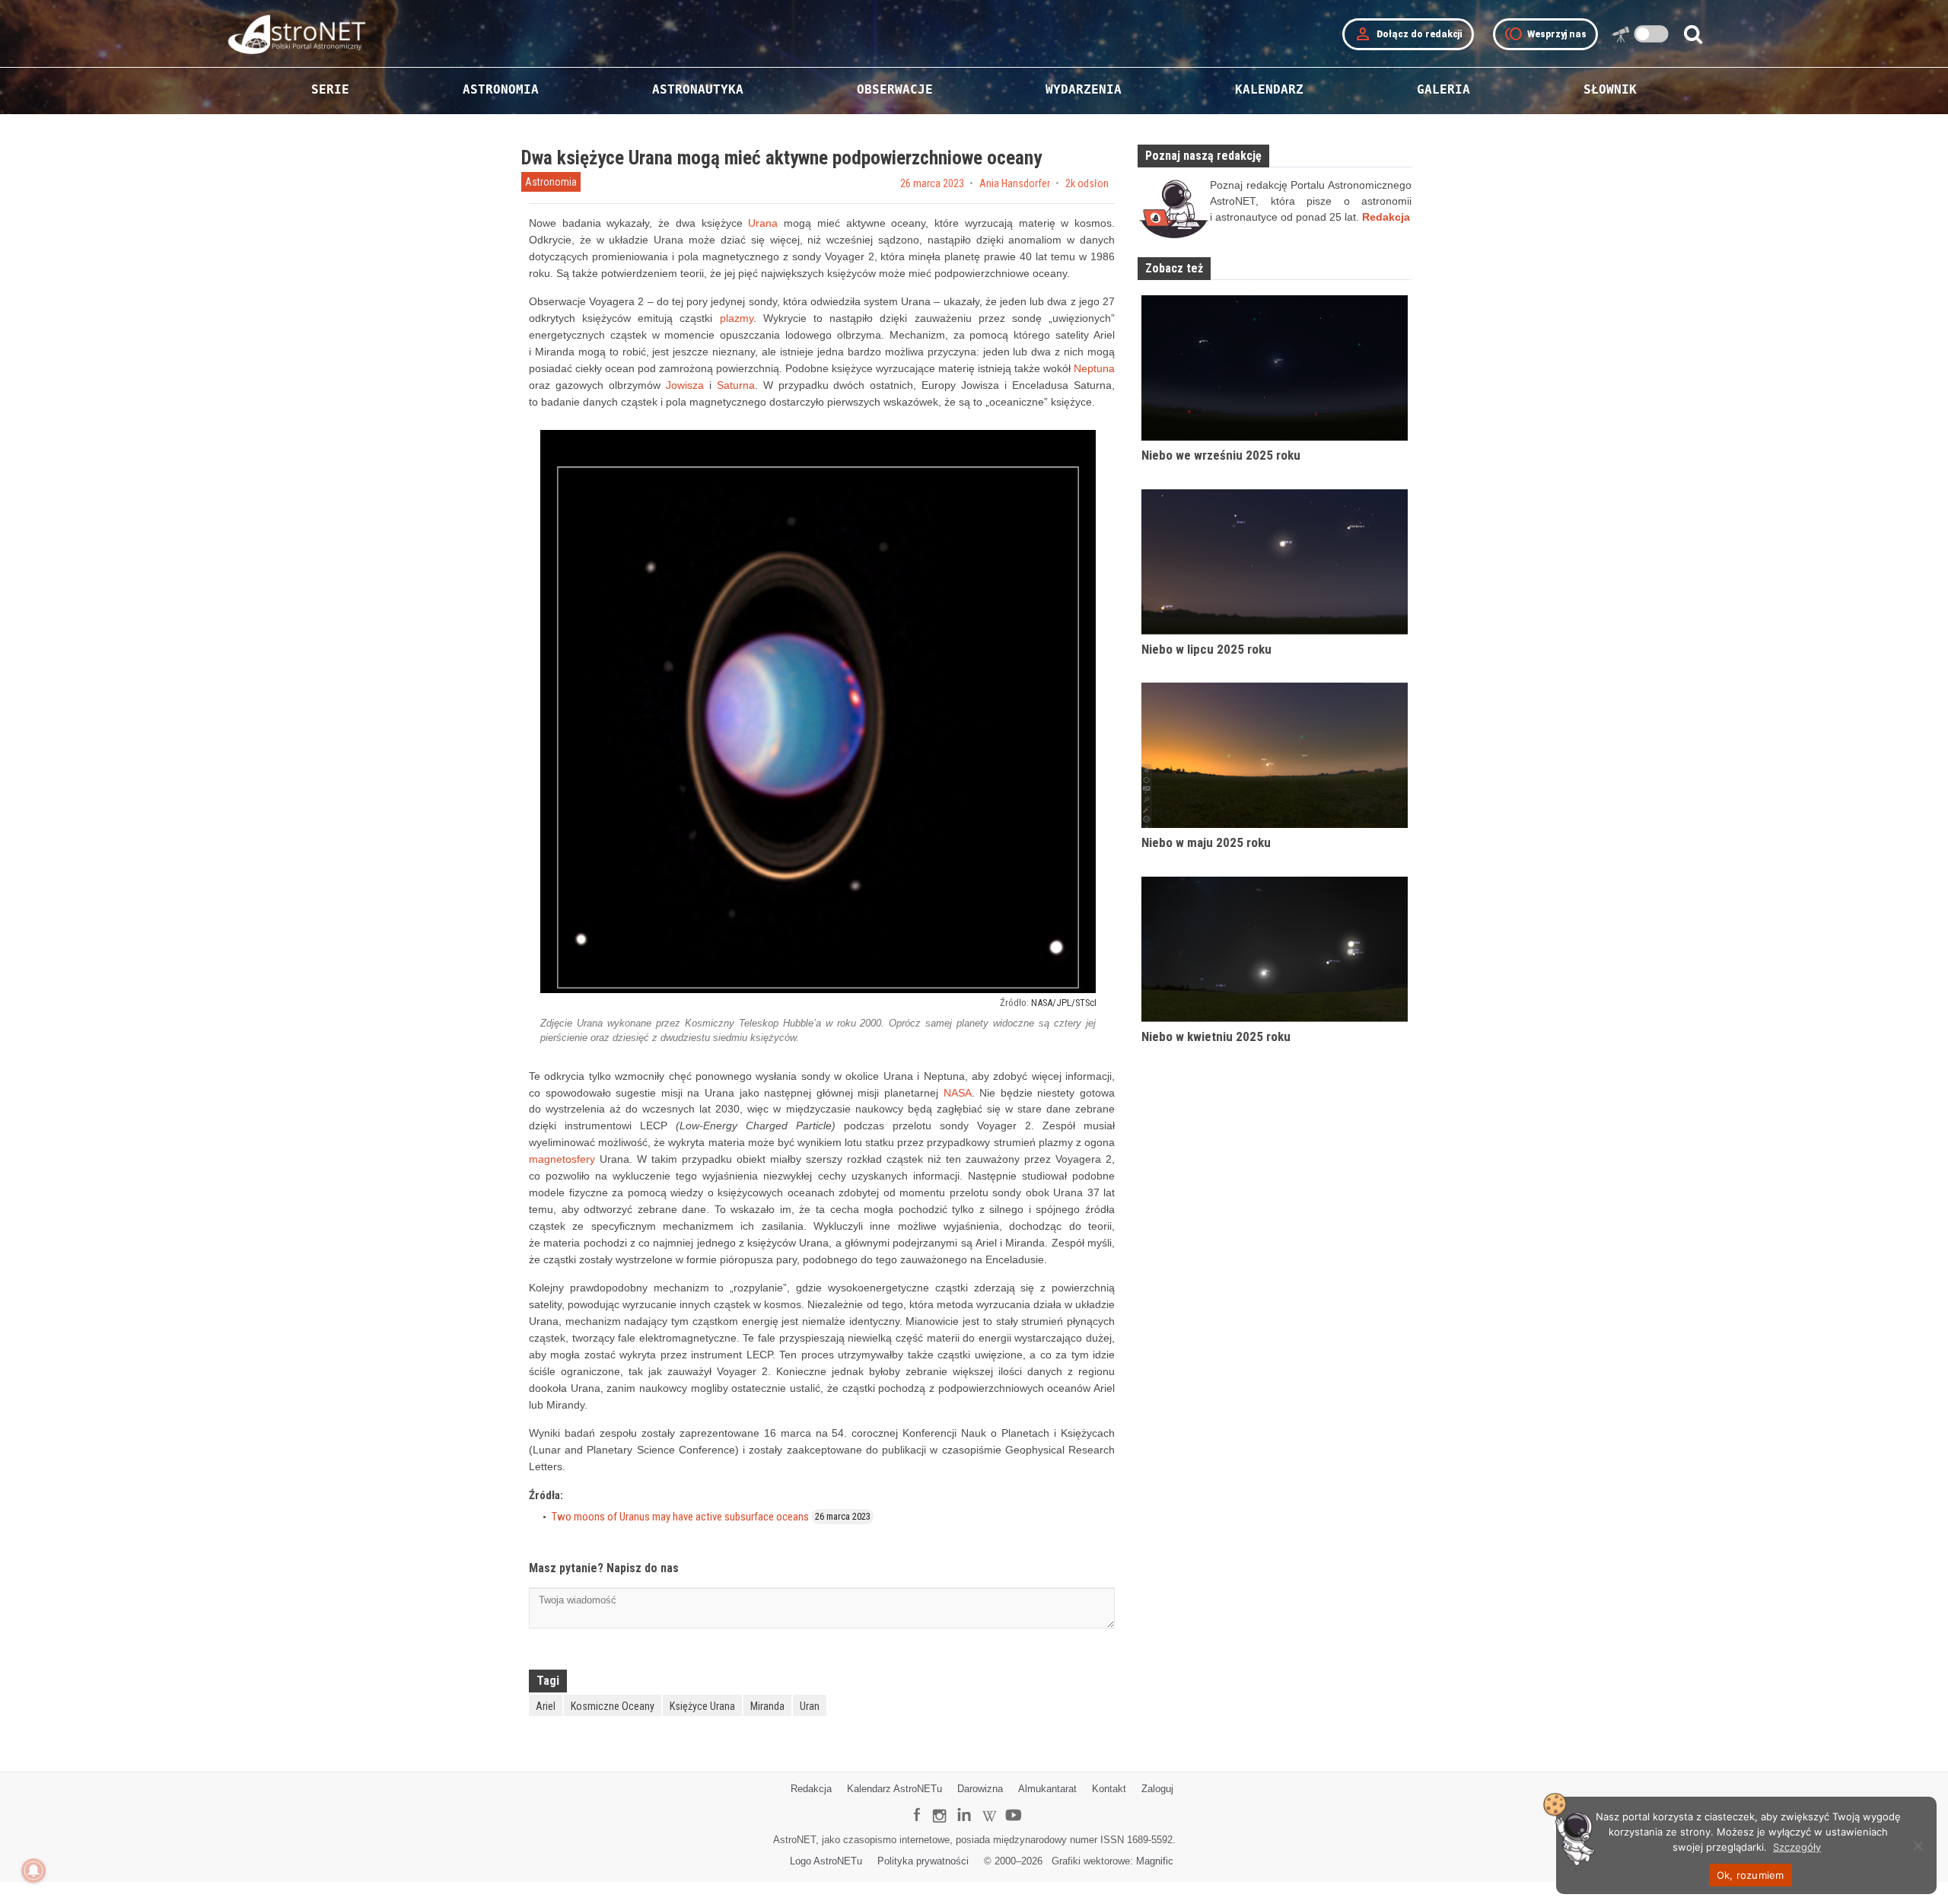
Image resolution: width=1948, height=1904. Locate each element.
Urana (763, 223)
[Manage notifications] (33, 1871)
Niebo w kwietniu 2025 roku (1216, 1036)
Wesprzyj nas (1545, 34)
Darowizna (980, 1789)
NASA (958, 1093)
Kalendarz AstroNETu (894, 1789)
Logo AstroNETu (826, 1861)
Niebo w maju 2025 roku (1206, 842)
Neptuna (1094, 368)
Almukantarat (1047, 1789)
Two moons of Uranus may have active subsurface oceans (680, 1517)
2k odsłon (1087, 183)
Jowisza (685, 385)
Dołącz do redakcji (1408, 34)
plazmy (737, 318)
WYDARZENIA (1084, 89)
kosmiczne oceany (613, 1706)
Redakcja (811, 1789)
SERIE (330, 89)
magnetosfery (562, 1159)
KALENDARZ (1269, 89)
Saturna (736, 385)
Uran (810, 1706)
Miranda (767, 1706)
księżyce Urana (702, 1706)
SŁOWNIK (1610, 89)
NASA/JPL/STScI (1064, 1003)
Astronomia (551, 182)
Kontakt (1109, 1789)
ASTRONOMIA (501, 89)
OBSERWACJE (895, 89)
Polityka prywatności (923, 1861)
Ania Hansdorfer (1015, 183)
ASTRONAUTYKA (698, 89)
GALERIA (1443, 89)
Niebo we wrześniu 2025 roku (1221, 455)
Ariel (546, 1706)
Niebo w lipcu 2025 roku (1206, 649)
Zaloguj (1157, 1789)
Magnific (1155, 1861)
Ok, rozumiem (1751, 1875)
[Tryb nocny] (1652, 34)
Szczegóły (1797, 1847)
